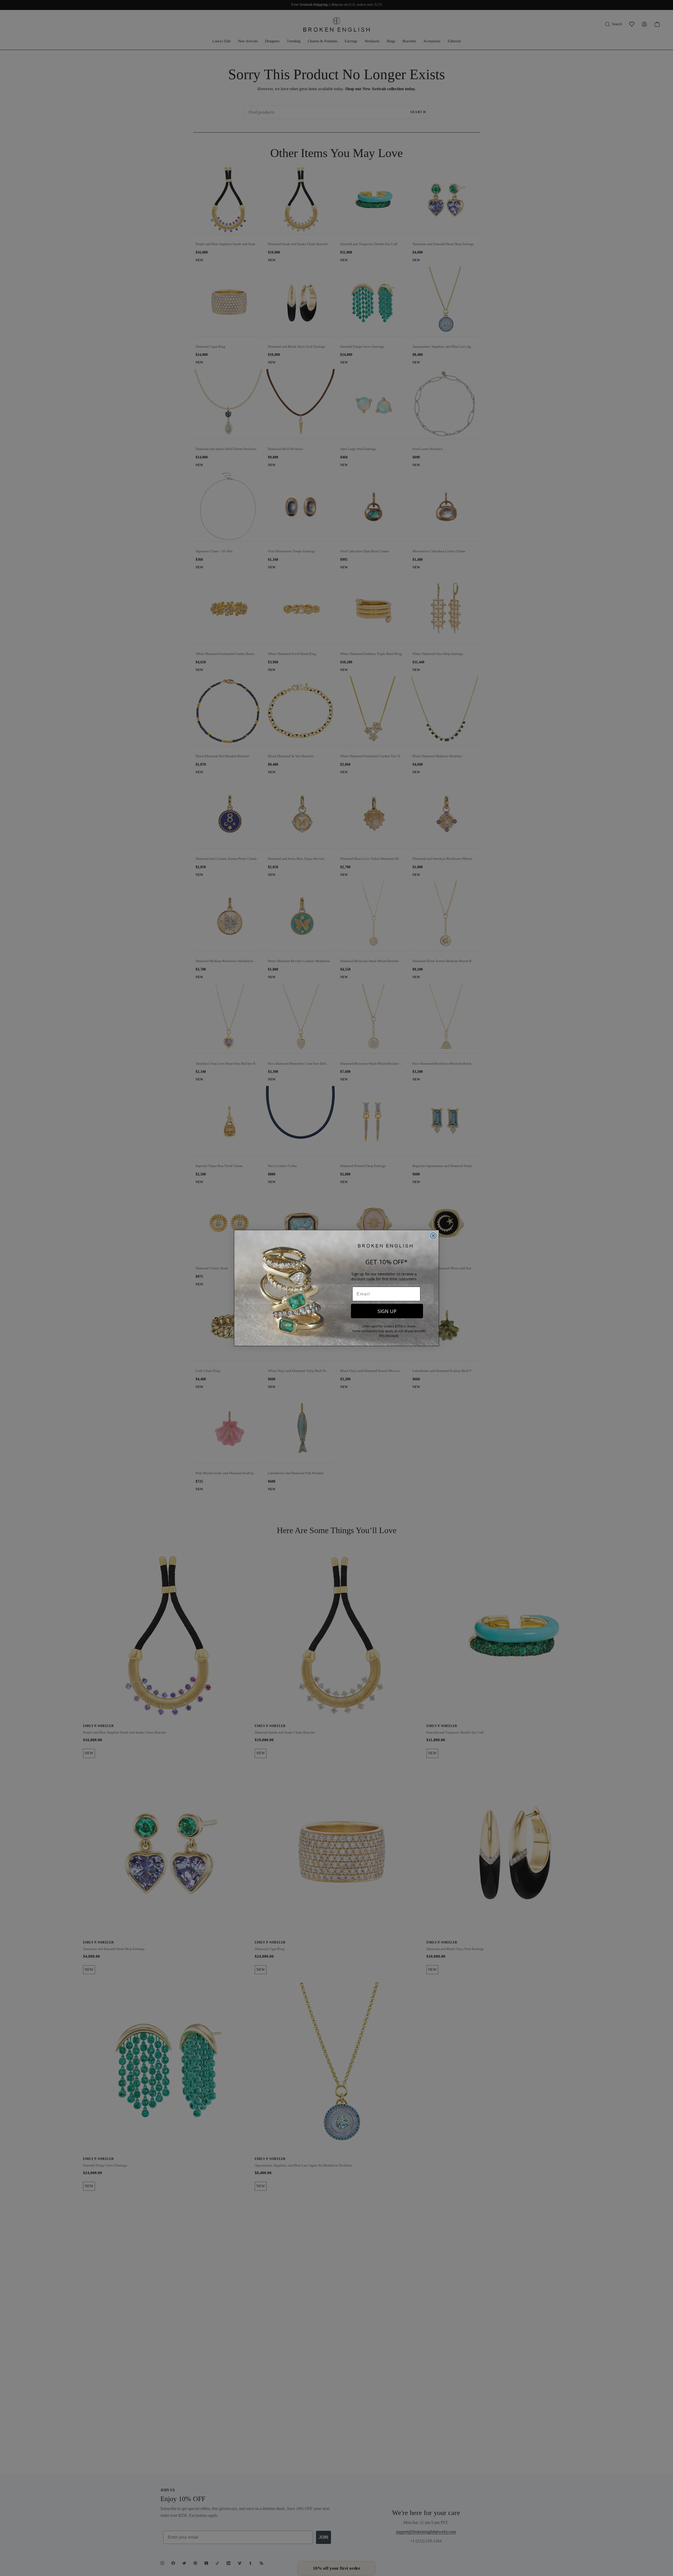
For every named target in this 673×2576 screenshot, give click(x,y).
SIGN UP (387, 1311)
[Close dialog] (433, 1236)
